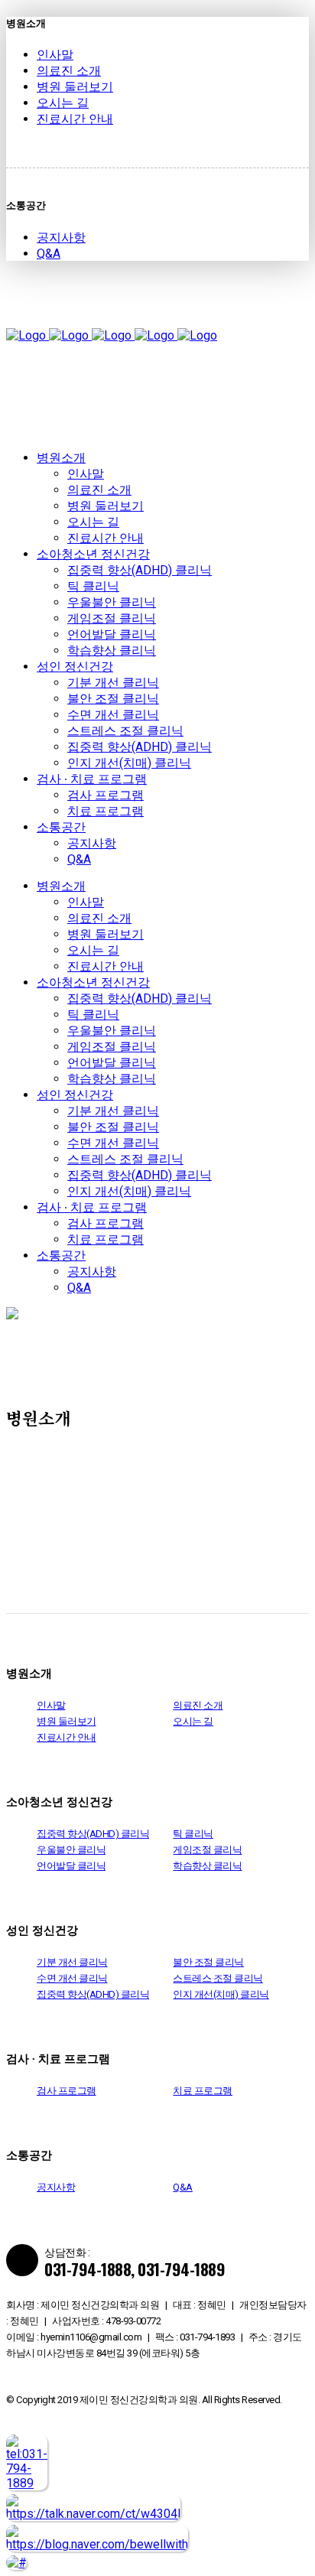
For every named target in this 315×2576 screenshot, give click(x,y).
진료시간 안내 (75, 119)
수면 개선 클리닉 (72, 1978)
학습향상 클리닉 (207, 1866)
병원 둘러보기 (75, 87)
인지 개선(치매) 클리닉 (221, 1994)
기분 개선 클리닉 (72, 1962)
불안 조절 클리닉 (208, 1962)
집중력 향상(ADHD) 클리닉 (93, 1834)
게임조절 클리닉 (207, 1850)
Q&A (49, 254)
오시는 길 (63, 103)
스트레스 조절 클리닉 (218, 1978)
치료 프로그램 (203, 2091)
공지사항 (61, 237)
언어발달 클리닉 (71, 1866)
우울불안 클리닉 (71, 1850)
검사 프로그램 (67, 2091)
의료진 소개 (69, 71)
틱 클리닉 (193, 1834)
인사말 (55, 55)
